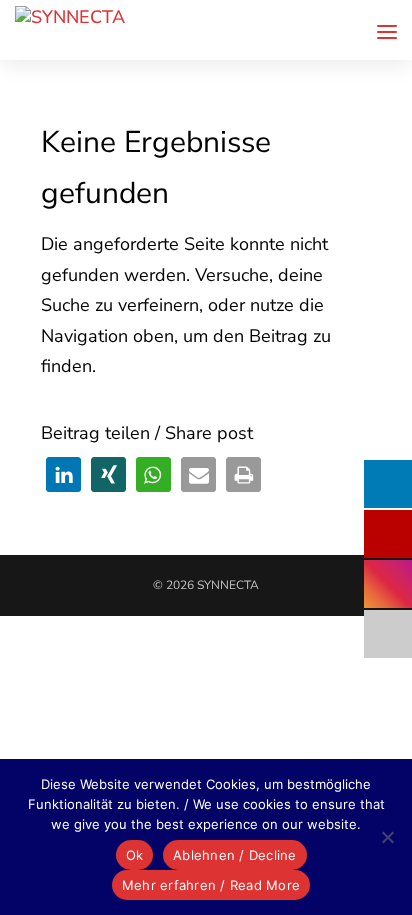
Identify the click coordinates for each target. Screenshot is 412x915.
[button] (63, 474)
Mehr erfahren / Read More (211, 885)
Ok (135, 855)
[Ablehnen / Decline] (387, 837)
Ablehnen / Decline (235, 855)
